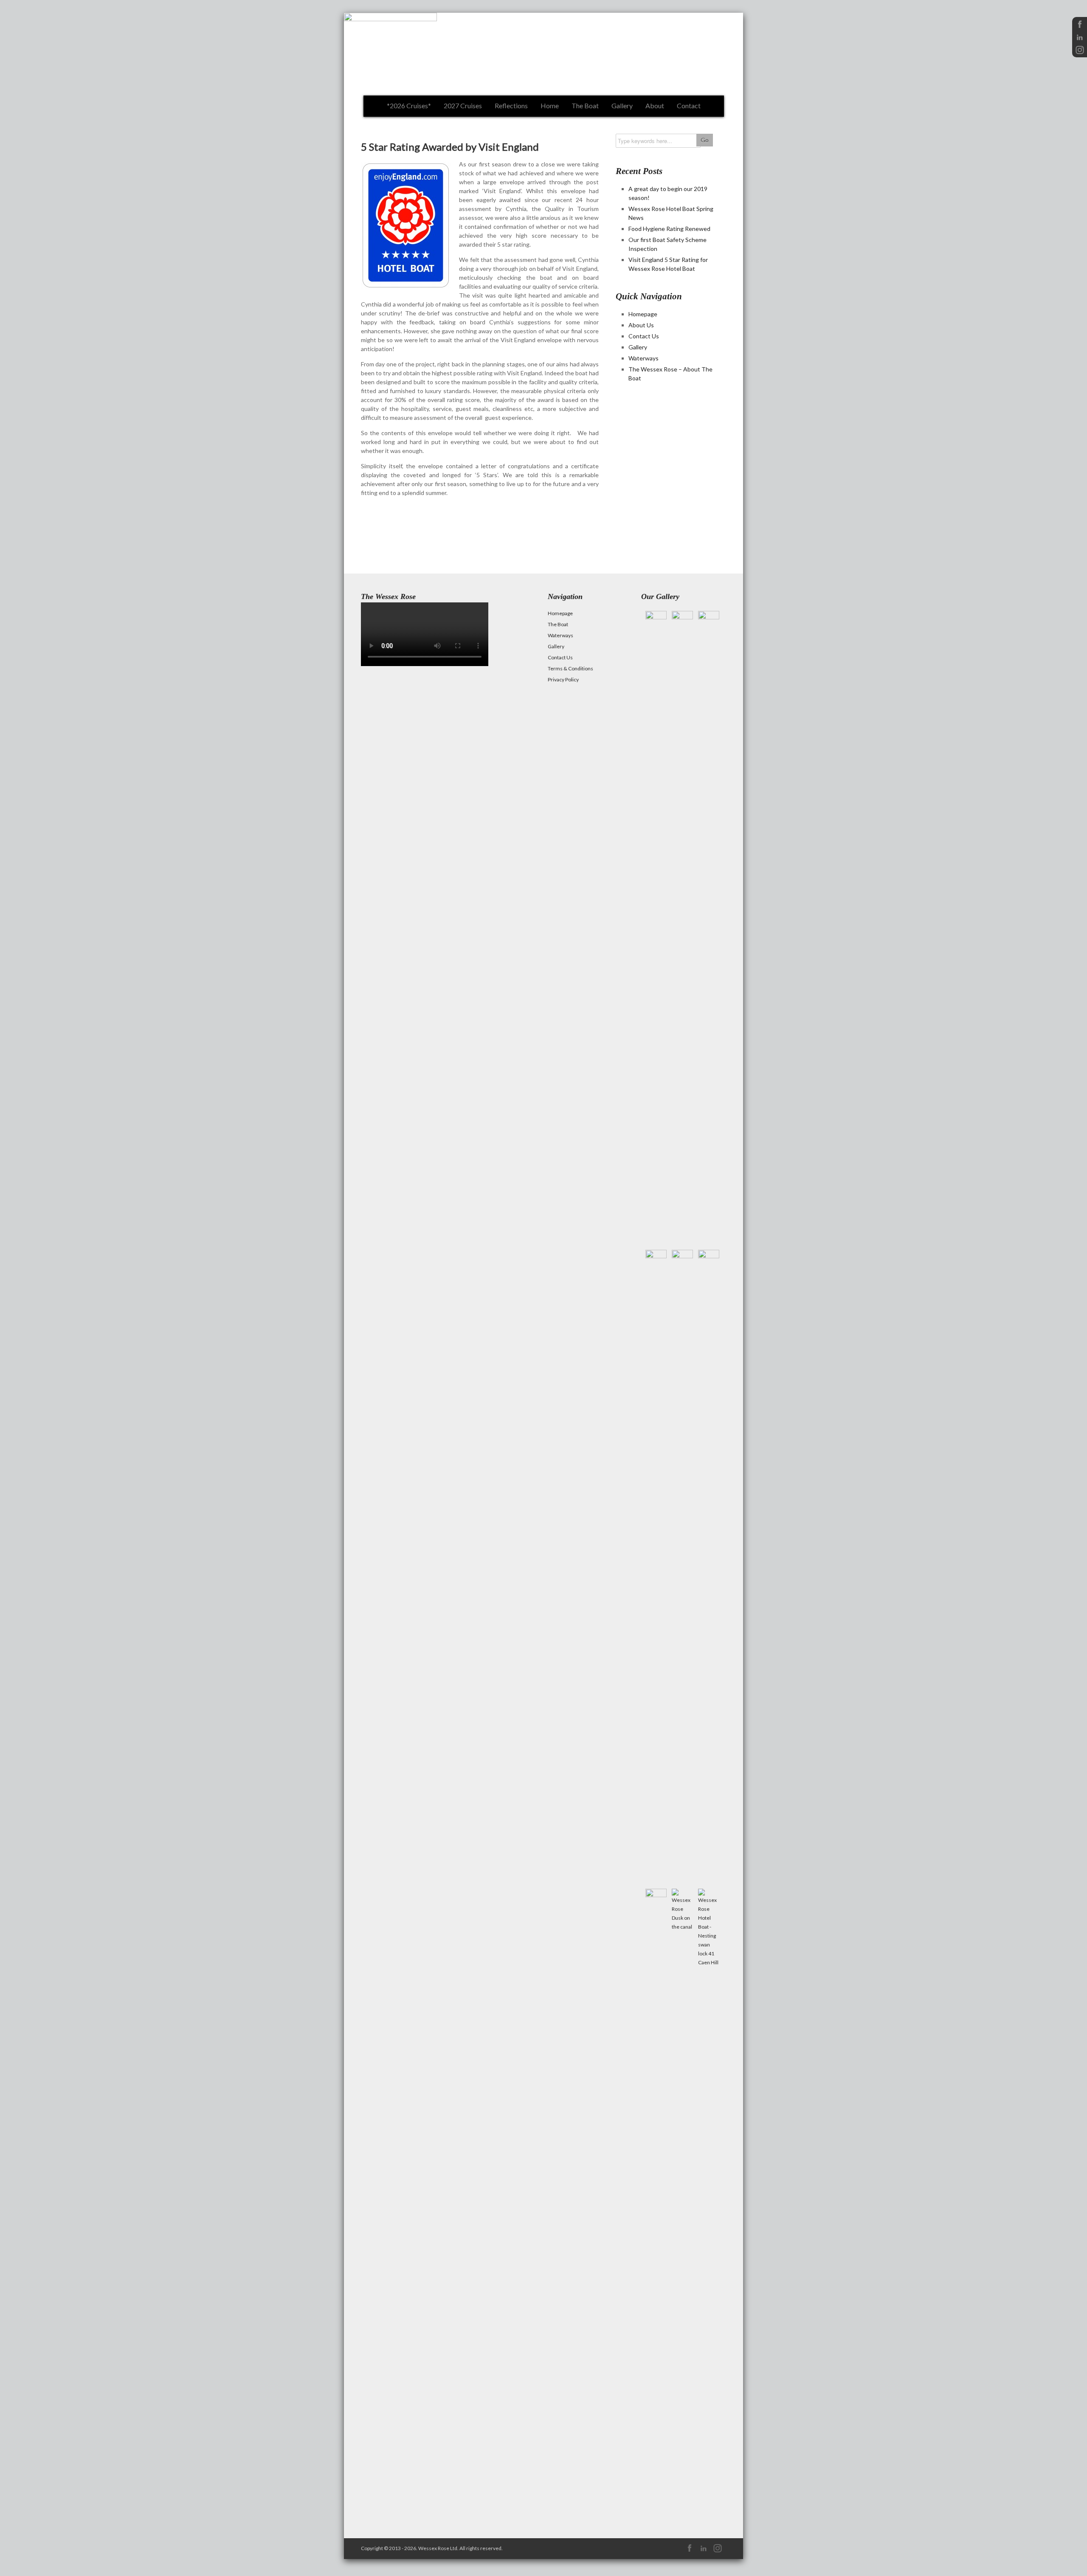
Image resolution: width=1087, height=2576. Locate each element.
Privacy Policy (563, 679)
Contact (689, 105)
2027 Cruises (463, 105)
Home (550, 105)
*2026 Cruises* (409, 105)
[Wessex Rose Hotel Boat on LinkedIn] (1080, 40)
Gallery (622, 105)
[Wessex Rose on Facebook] (689, 2552)
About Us (641, 325)
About (655, 105)
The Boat (585, 105)
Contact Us (644, 336)
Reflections (511, 105)
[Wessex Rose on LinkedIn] (703, 2552)
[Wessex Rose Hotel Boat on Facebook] (1080, 27)
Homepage (643, 314)
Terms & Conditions (570, 668)
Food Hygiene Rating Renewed (669, 229)
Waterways (643, 358)
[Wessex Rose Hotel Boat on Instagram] (1080, 53)
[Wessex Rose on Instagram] (717, 2552)
